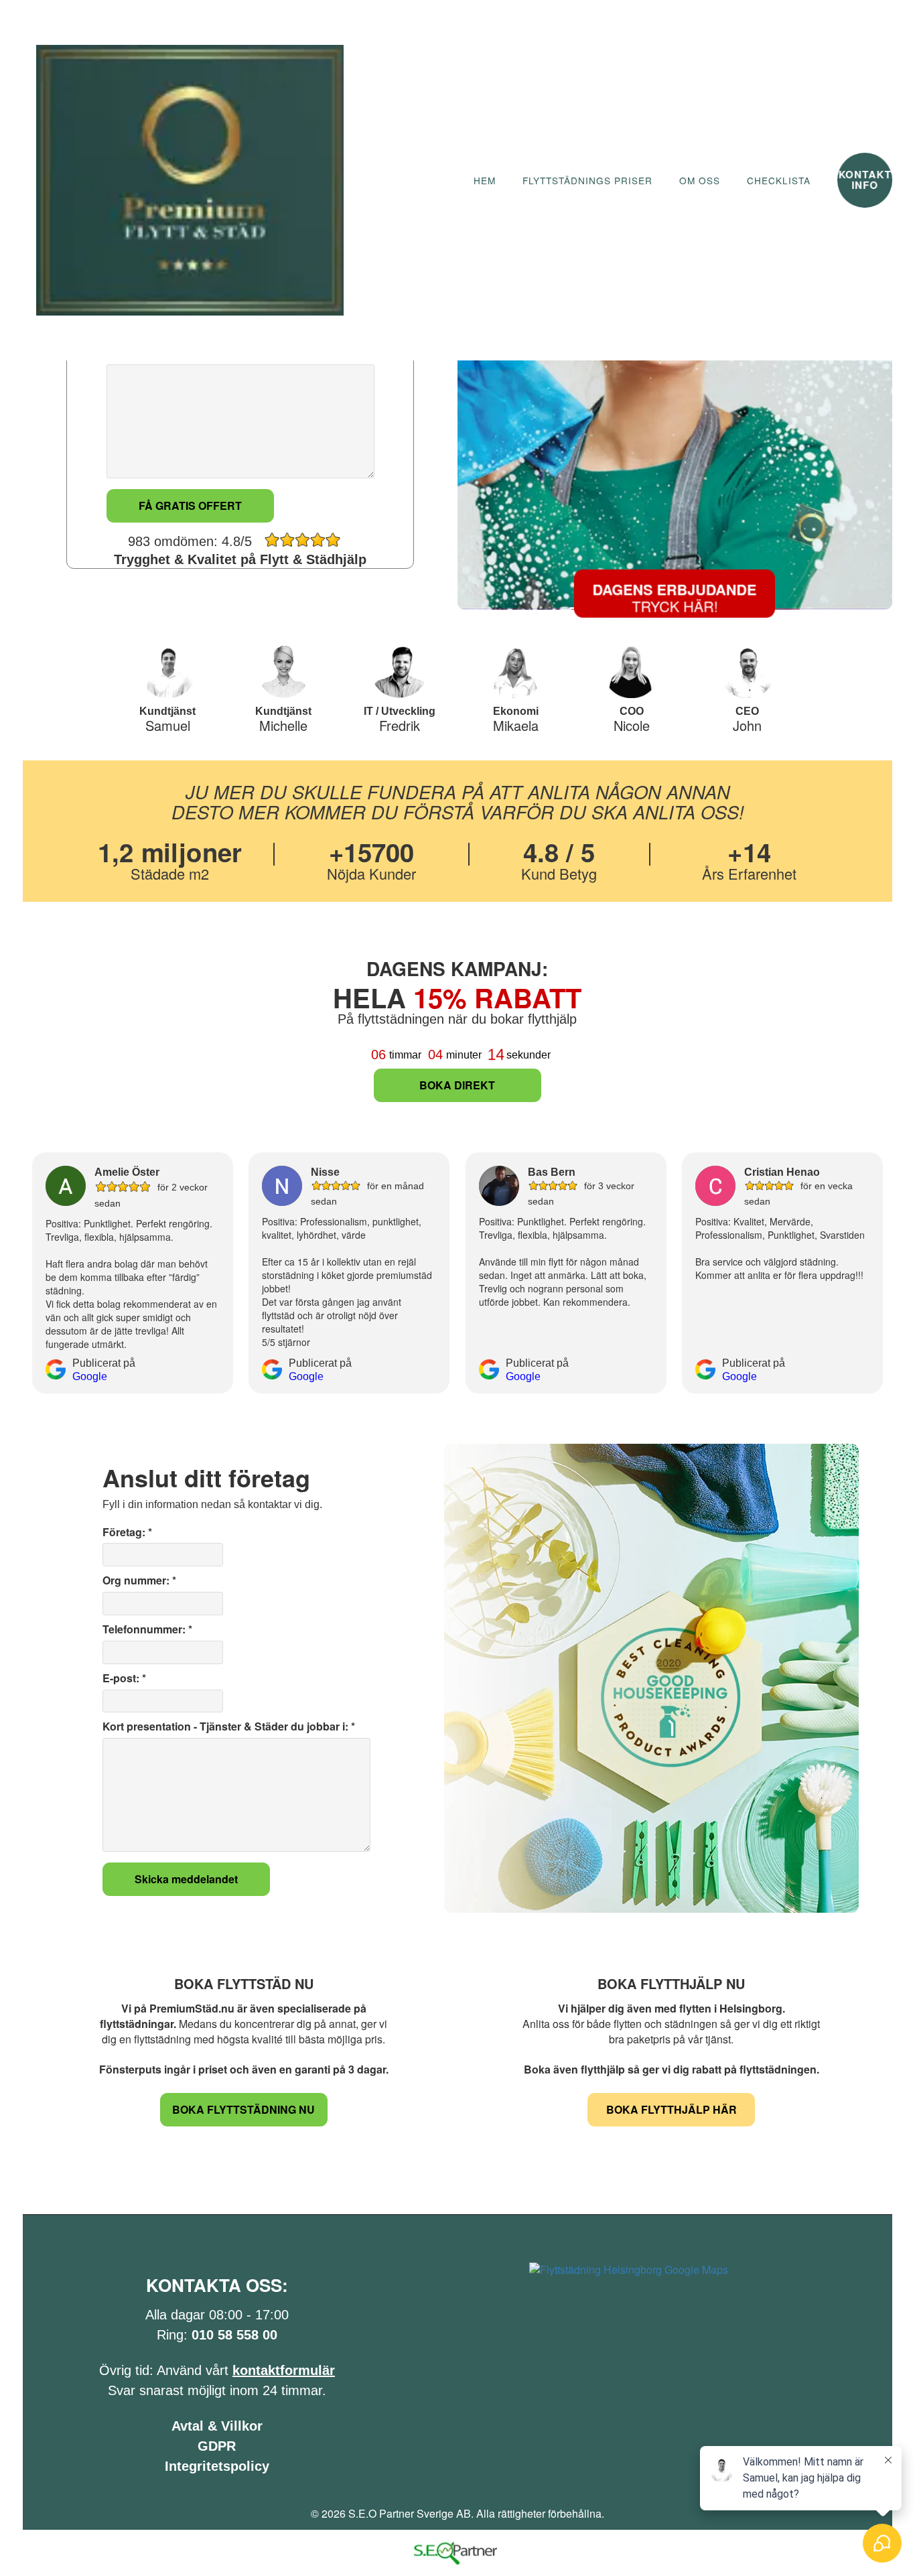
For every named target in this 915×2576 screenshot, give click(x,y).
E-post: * (124, 1678)
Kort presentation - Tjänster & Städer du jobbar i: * (229, 1726)
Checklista (779, 181)
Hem (485, 181)
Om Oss (700, 181)
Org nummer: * (139, 1580)
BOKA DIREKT (457, 1085)
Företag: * (127, 1532)
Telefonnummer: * (147, 1629)
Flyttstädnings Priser (587, 181)
